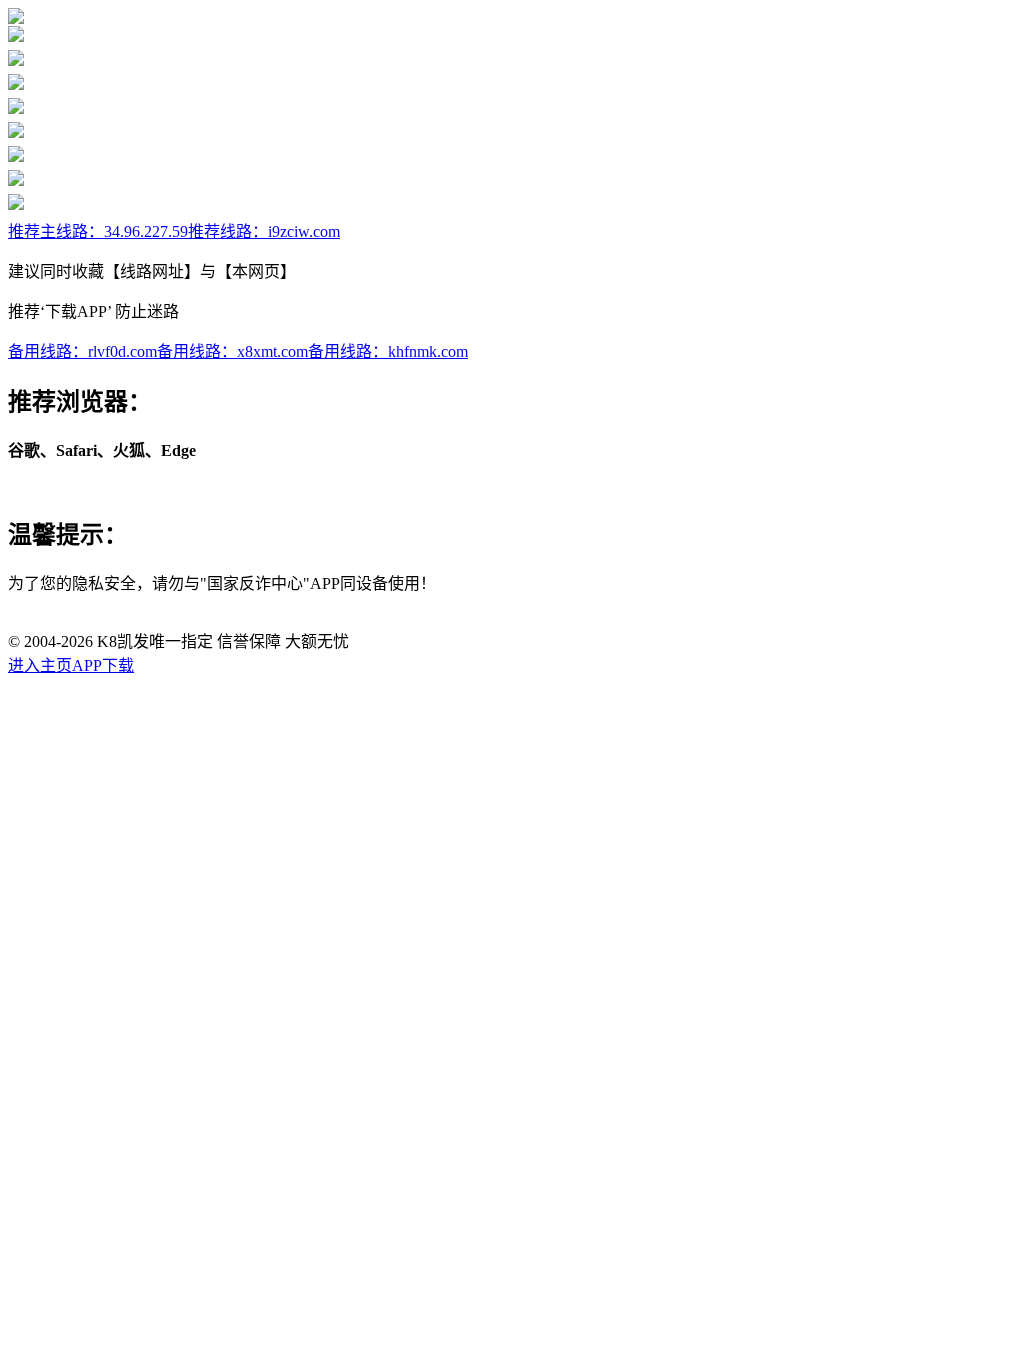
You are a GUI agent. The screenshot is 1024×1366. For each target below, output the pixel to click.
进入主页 (40, 665)
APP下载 (103, 665)
